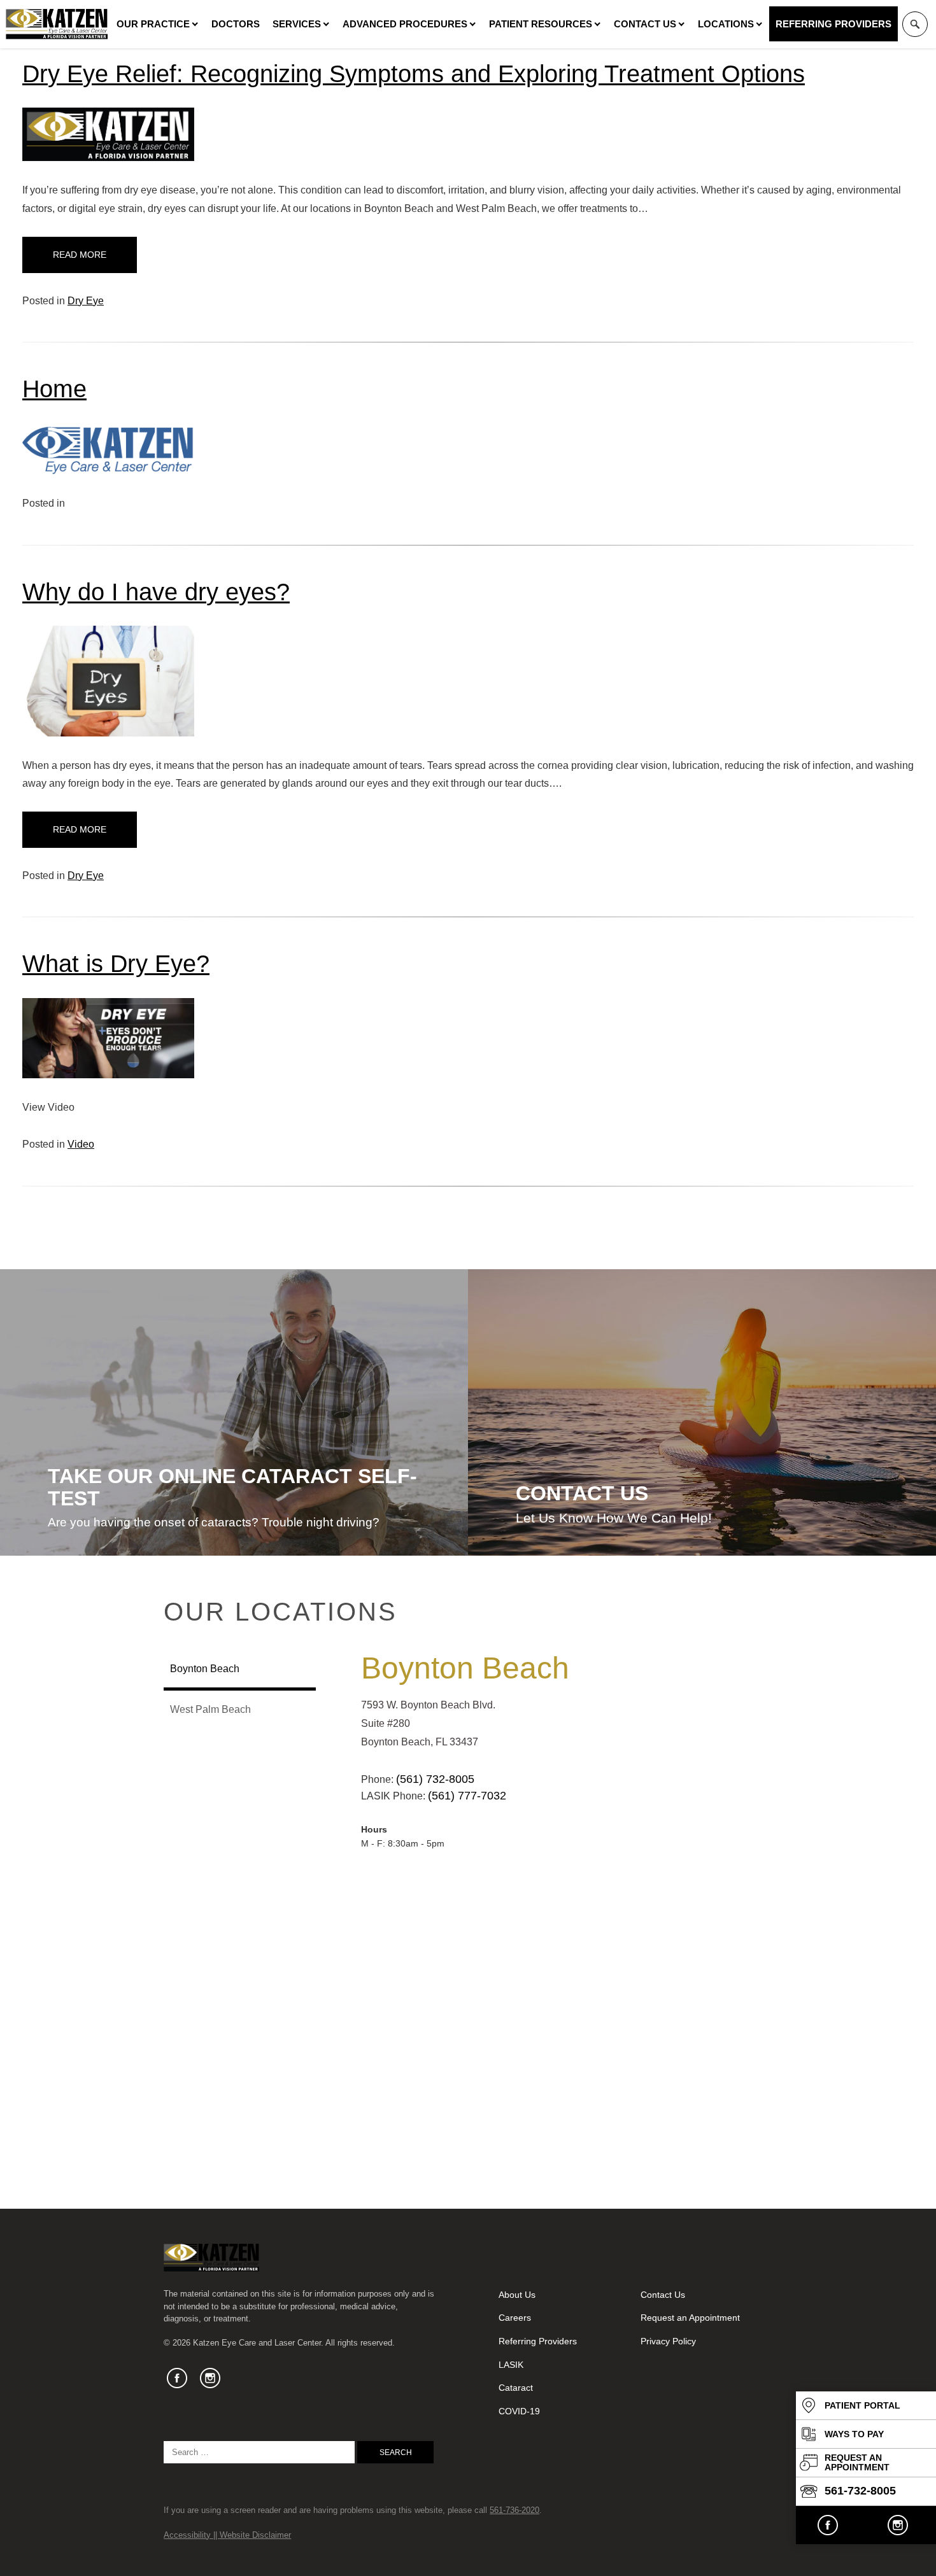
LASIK (511, 2365)
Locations (726, 24)
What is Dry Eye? (116, 963)
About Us (517, 2295)
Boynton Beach (465, 1668)
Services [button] (297, 24)
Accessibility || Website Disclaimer (227, 2535)
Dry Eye (86, 301)
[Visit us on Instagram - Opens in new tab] (898, 2525)
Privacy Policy (668, 2341)
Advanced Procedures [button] (405, 24)
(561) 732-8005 (435, 1779)
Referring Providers (833, 24)
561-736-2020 (514, 2510)
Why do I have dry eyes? (156, 592)
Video (81, 1144)
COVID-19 (519, 2411)
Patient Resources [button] (541, 24)
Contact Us (645, 24)
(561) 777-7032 (467, 1796)
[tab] (240, 1670)
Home (54, 389)
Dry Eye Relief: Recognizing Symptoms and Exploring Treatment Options (414, 74)
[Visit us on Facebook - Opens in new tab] (828, 2525)
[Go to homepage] (57, 24)
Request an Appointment (690, 2318)
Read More (80, 255)
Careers (515, 2318)
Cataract (516, 2388)
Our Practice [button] (153, 24)
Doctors (236, 24)
